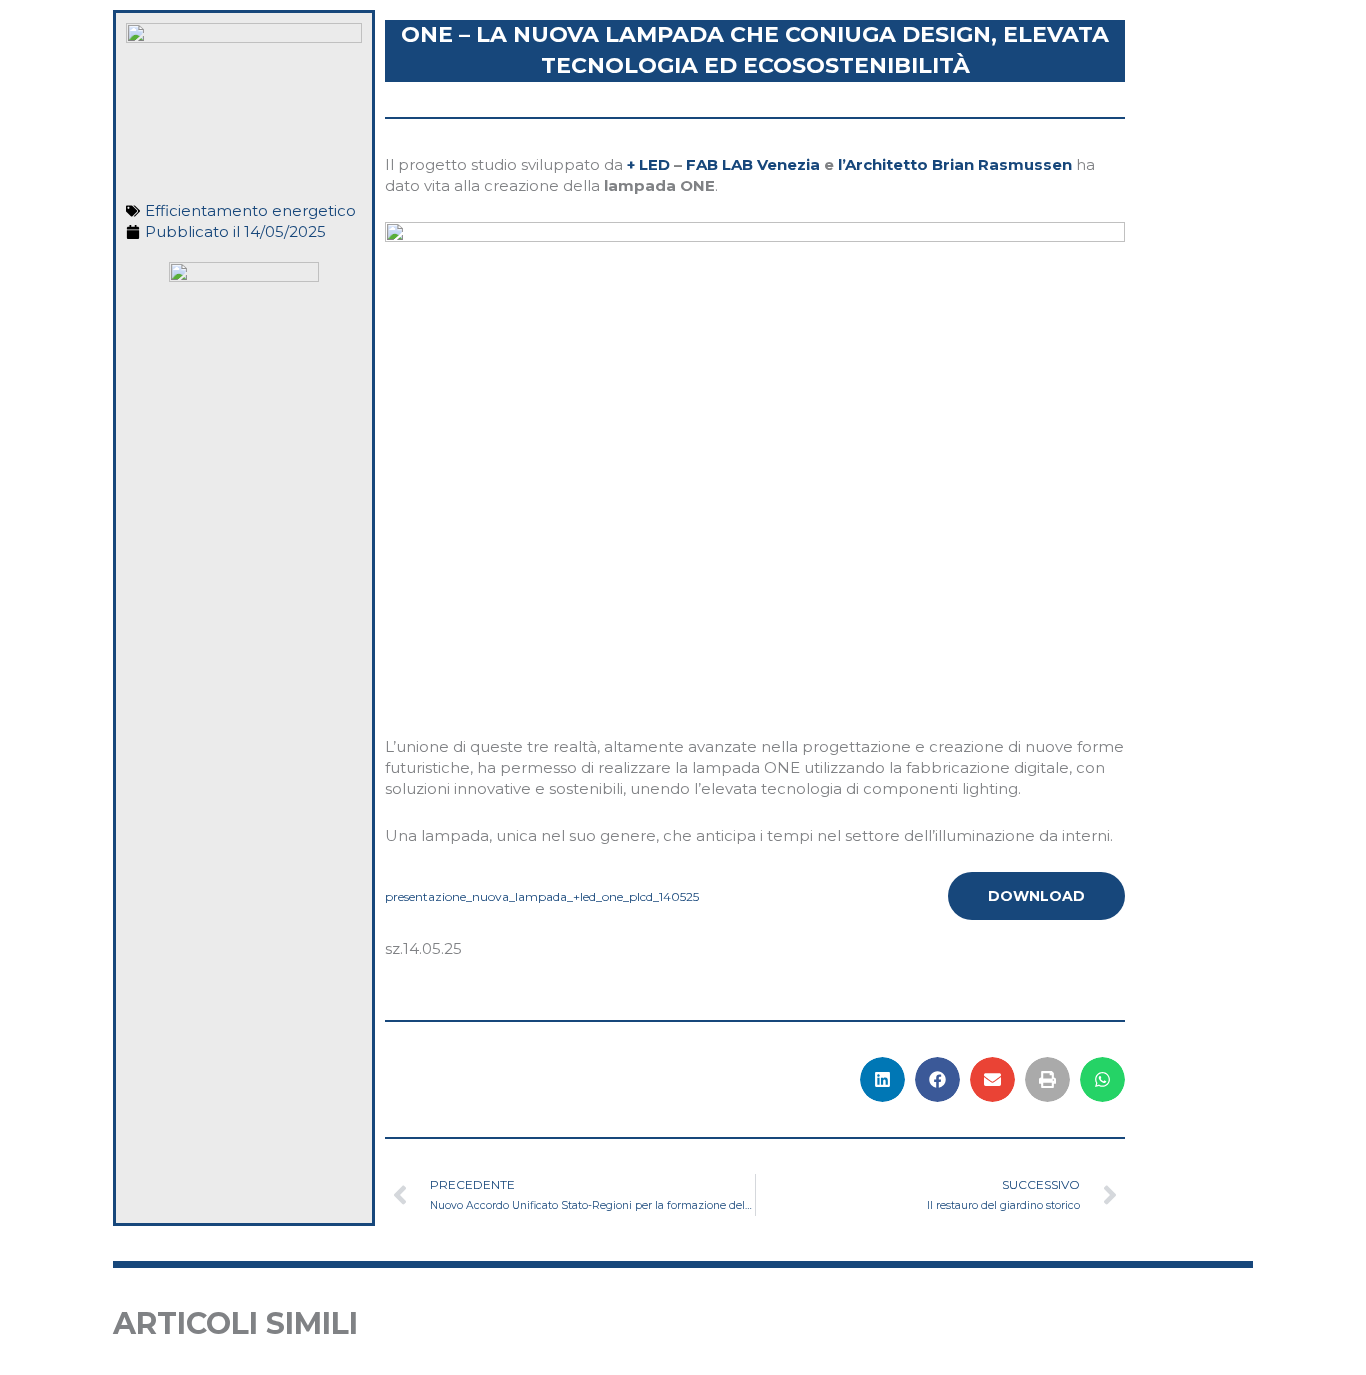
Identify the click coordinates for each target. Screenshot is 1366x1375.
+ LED (648, 164)
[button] (882, 1079)
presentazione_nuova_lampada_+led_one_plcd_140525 (542, 896)
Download (1036, 896)
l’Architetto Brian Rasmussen (955, 164)
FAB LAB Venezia (753, 164)
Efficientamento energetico (250, 210)
